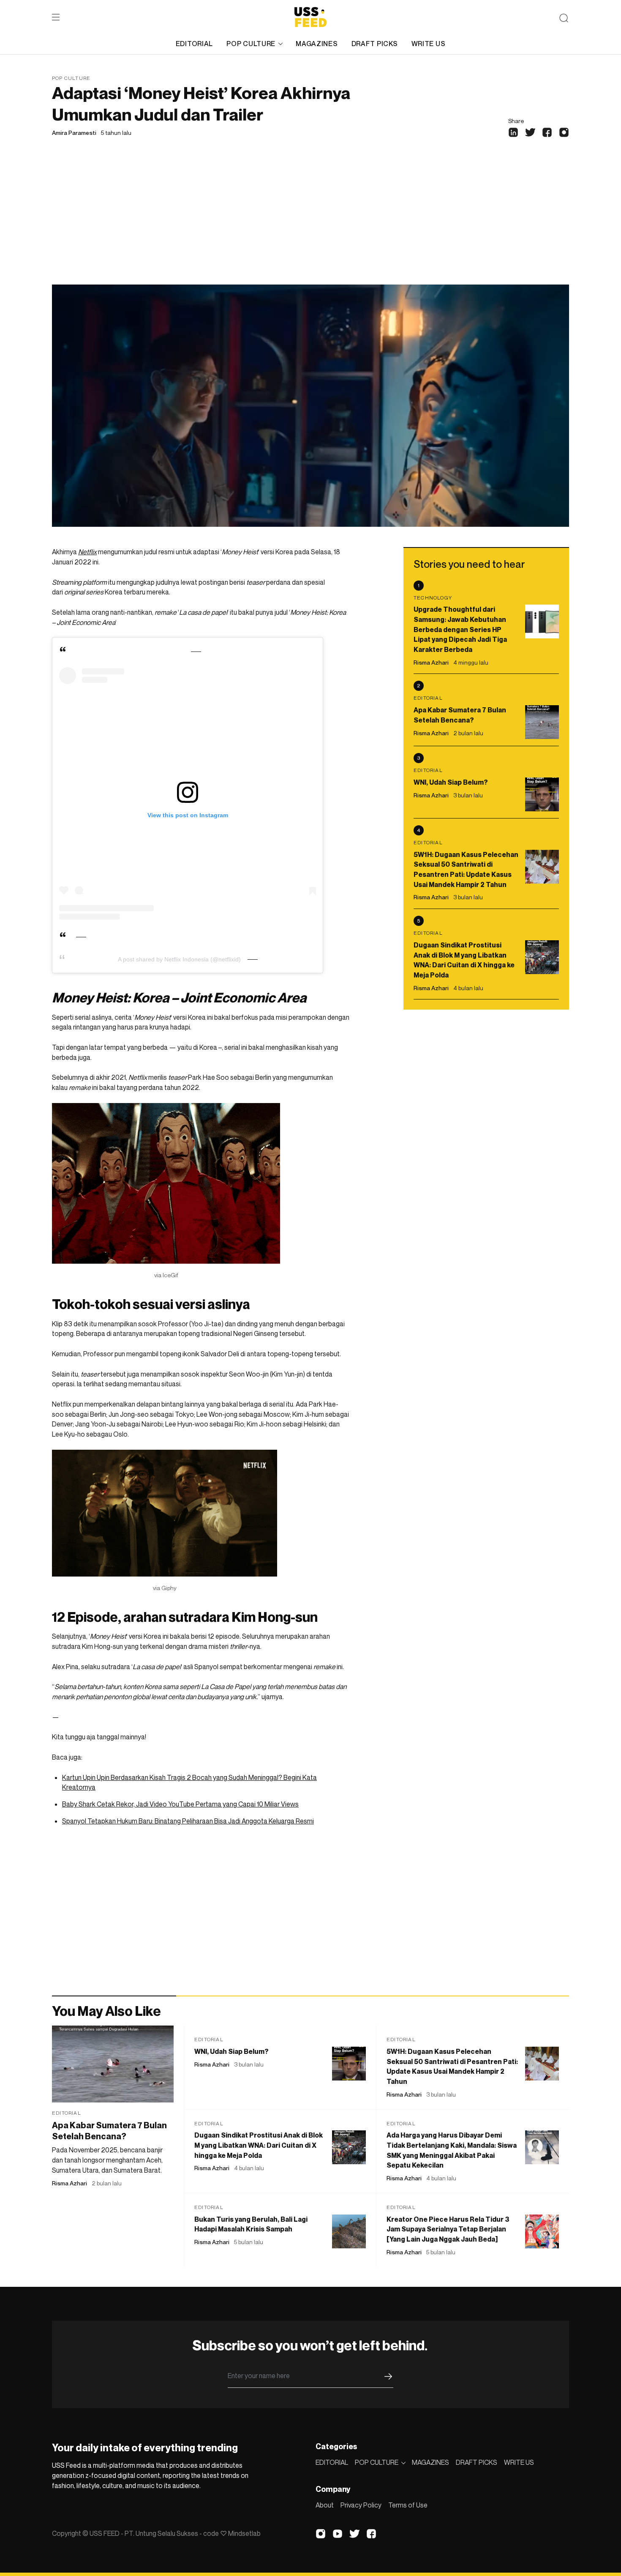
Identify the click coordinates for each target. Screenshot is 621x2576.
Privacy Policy (361, 2505)
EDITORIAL (194, 44)
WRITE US (429, 44)
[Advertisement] (310, 221)
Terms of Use (408, 2505)
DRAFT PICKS (375, 44)
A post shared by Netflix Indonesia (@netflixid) (179, 959)
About (325, 2505)
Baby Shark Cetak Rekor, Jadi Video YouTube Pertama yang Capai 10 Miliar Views (180, 1804)
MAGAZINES (317, 44)
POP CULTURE (251, 44)
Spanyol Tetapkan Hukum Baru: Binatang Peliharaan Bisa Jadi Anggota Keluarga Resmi (188, 1821)
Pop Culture (71, 78)
